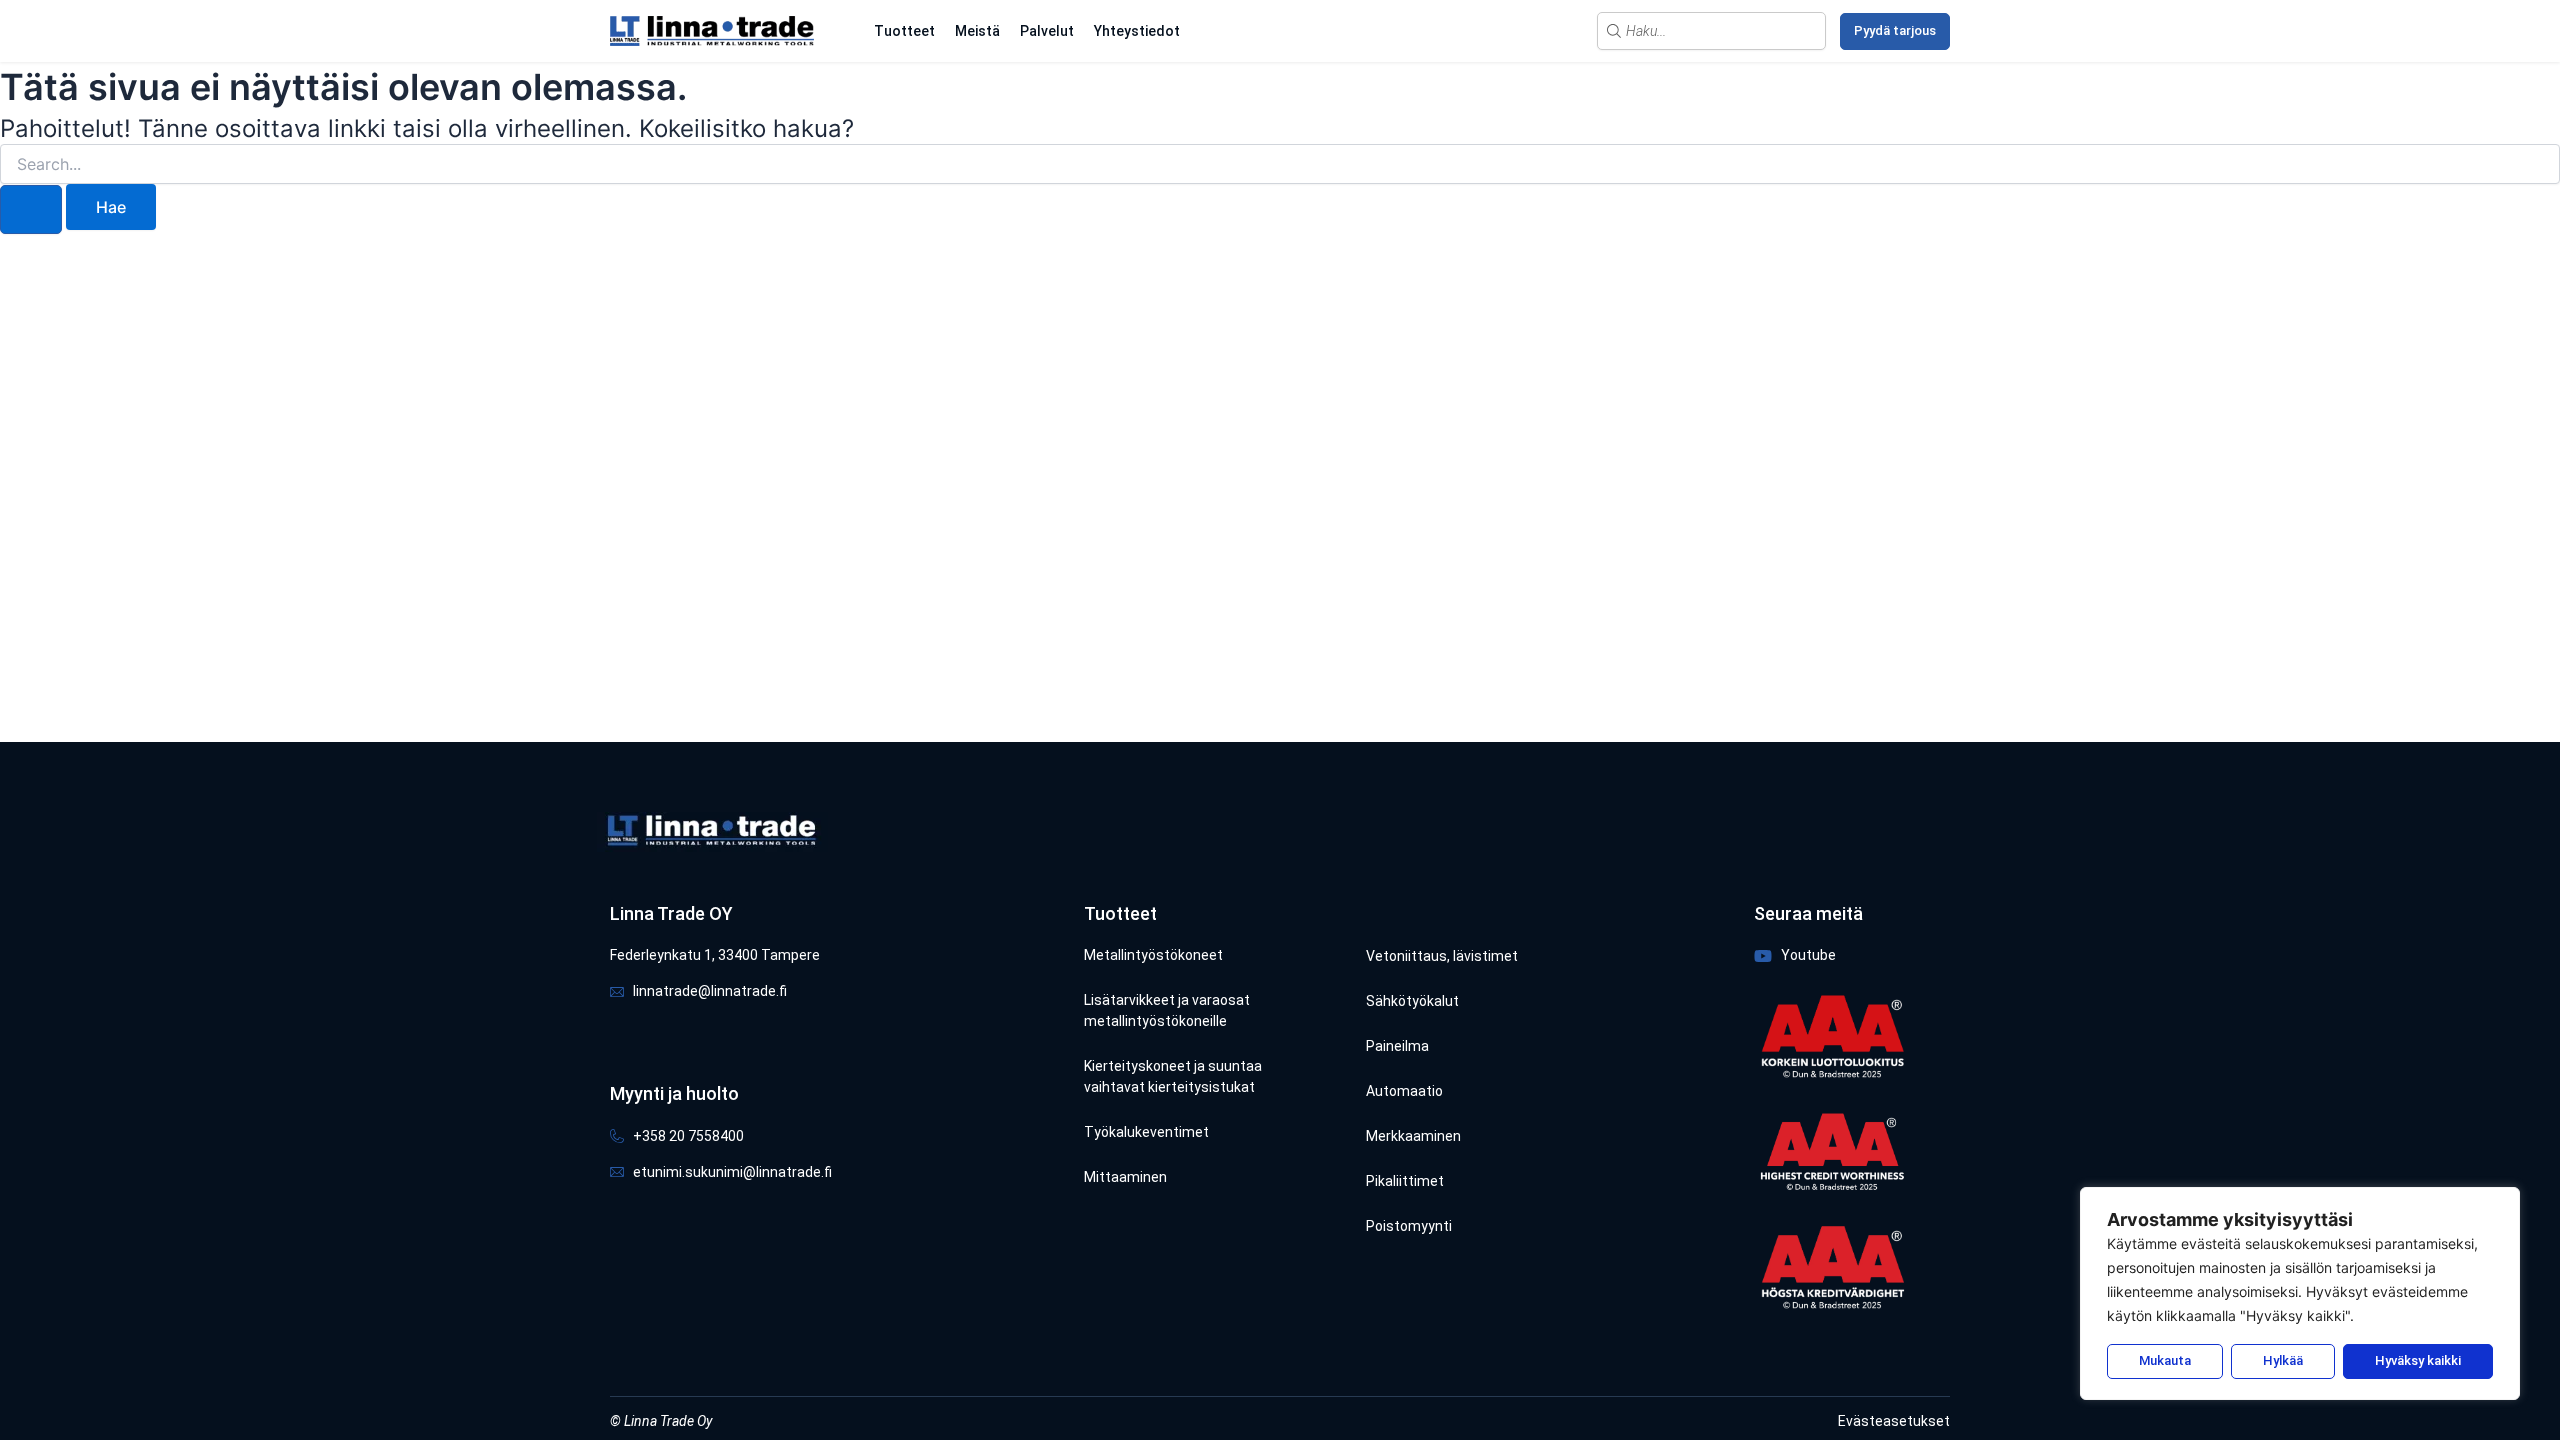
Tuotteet (904, 31)
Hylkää (2283, 1360)
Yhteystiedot (1137, 31)
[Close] (2499, 1204)
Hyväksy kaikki (2418, 1360)
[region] (2300, 1293)
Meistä (977, 31)
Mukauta (2165, 1360)
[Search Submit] (31, 209)
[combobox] (1711, 31)
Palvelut (1047, 31)
